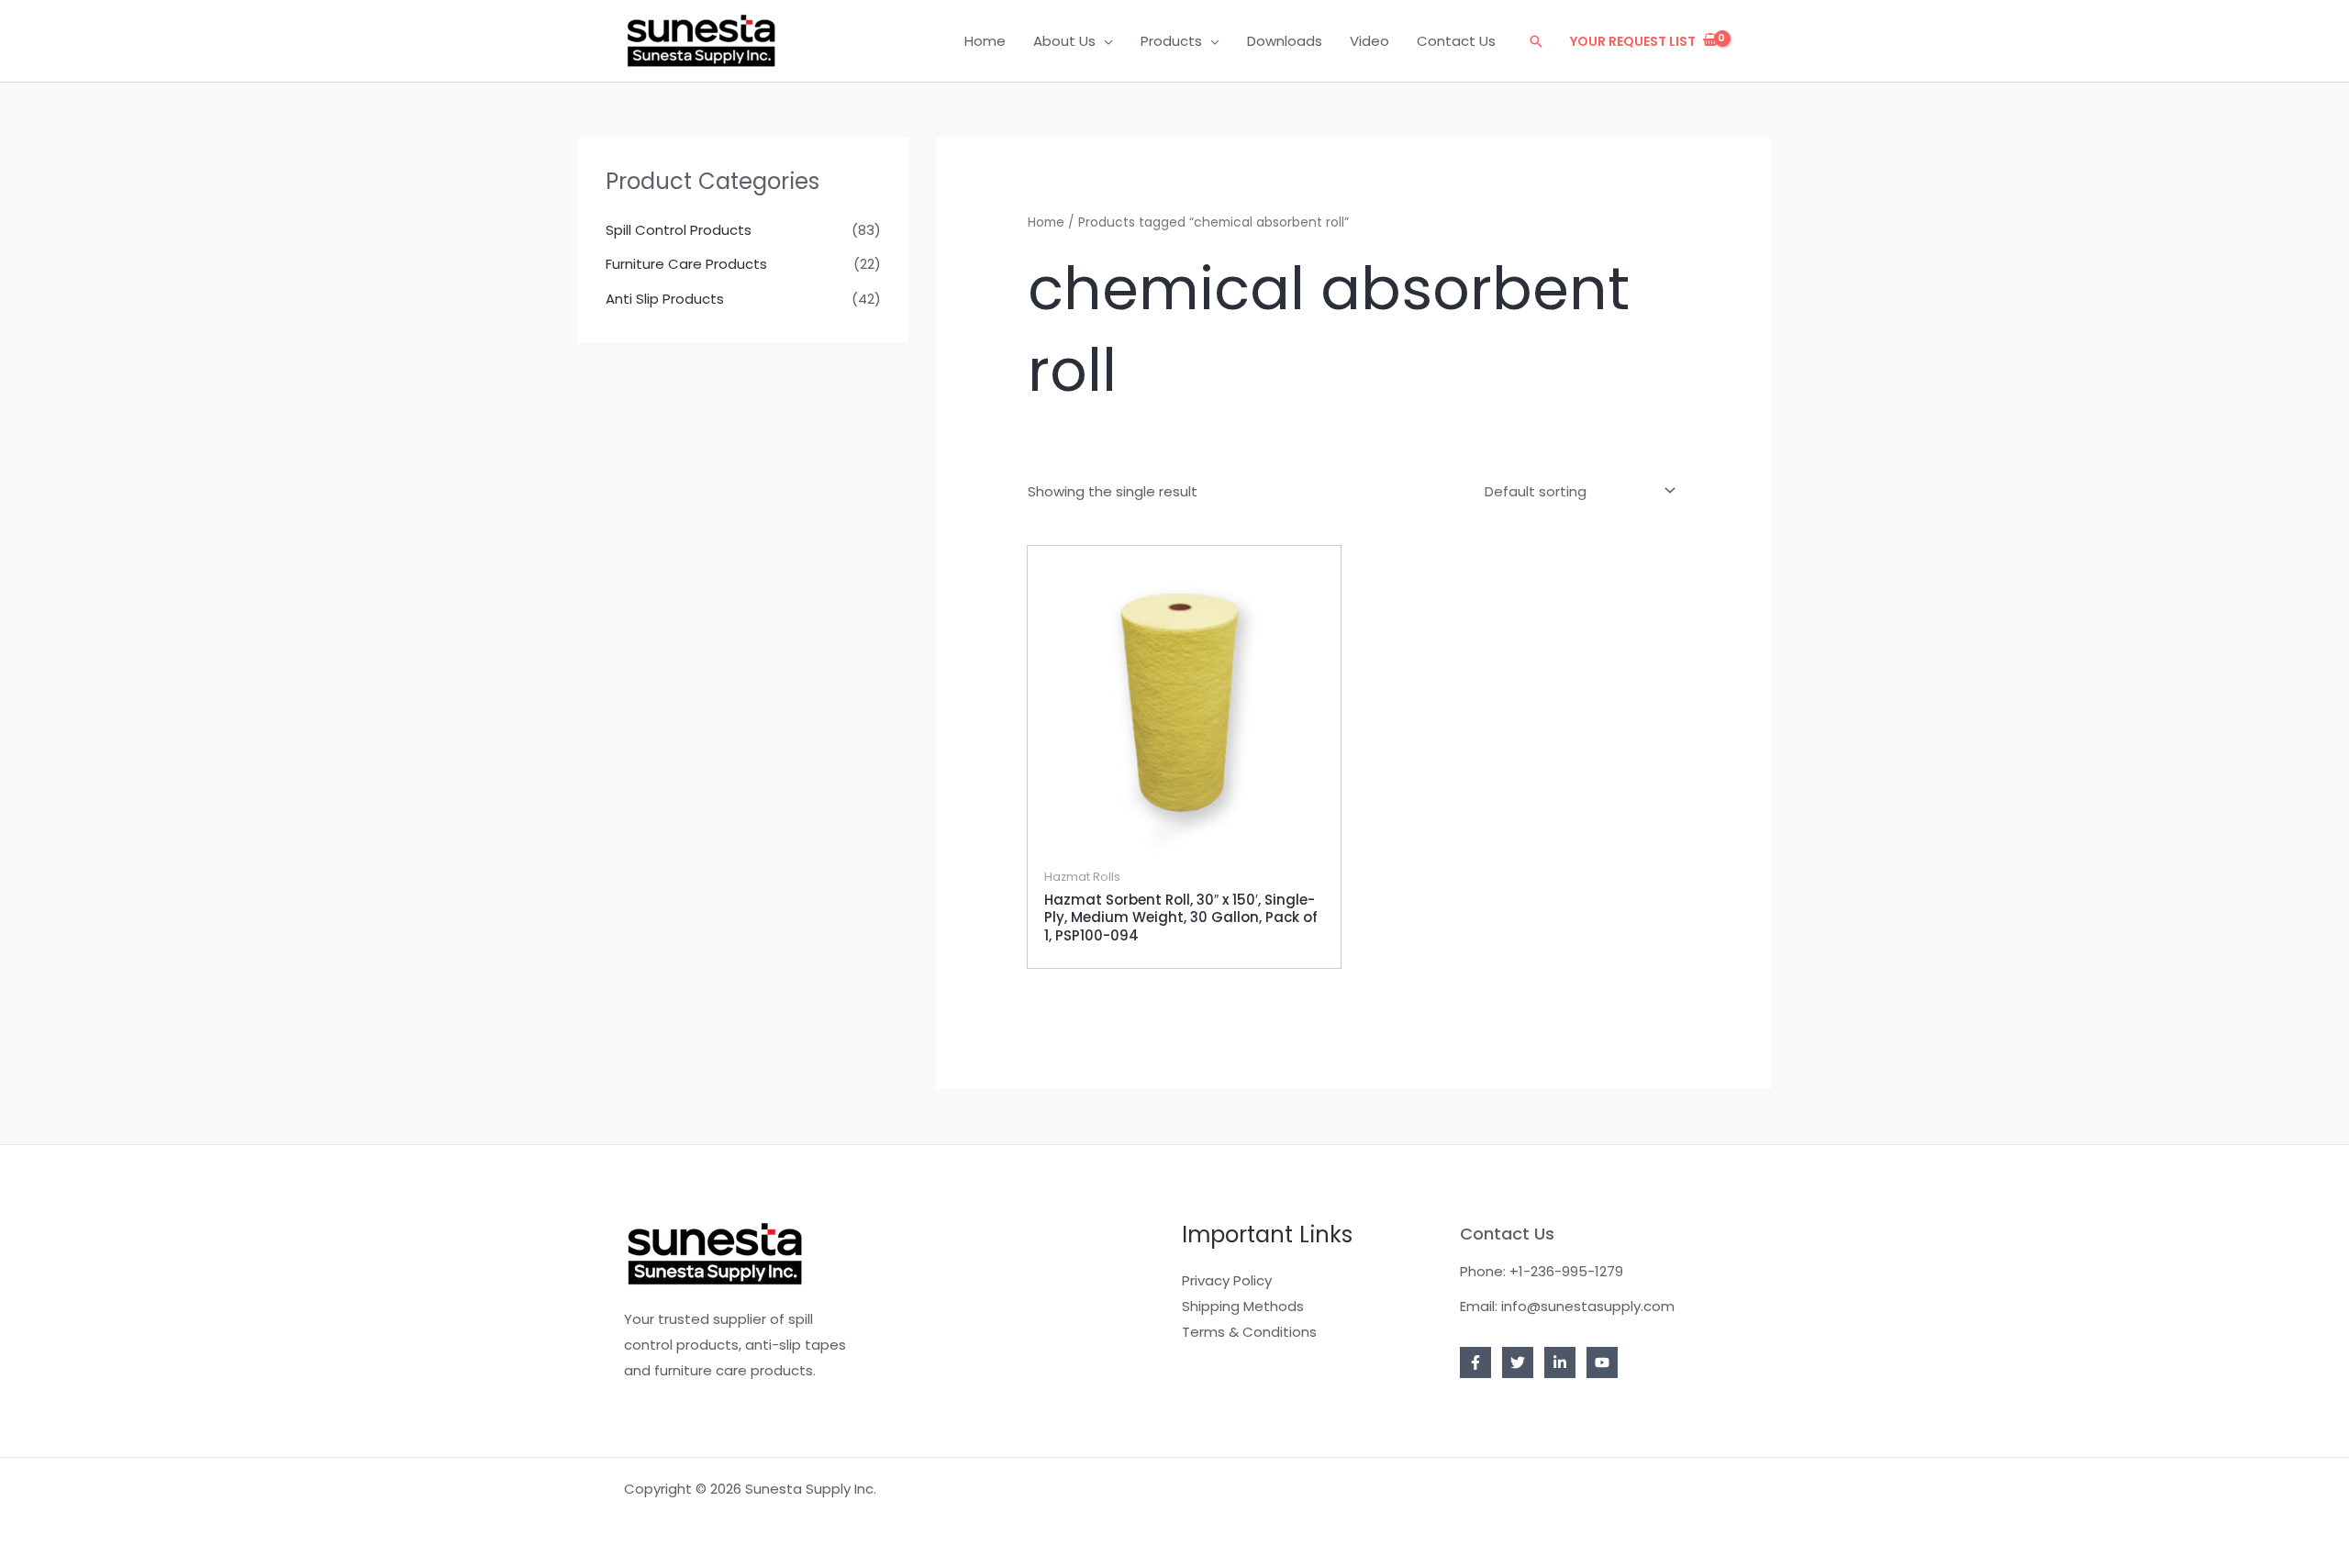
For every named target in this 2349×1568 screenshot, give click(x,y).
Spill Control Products (679, 230)
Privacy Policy (1227, 1280)
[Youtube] (1602, 1362)
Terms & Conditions (1249, 1332)
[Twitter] (1518, 1362)
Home (1046, 222)
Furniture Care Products (686, 264)
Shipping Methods (1243, 1306)
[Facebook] (1475, 1362)
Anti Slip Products (665, 299)
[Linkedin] (1560, 1362)
